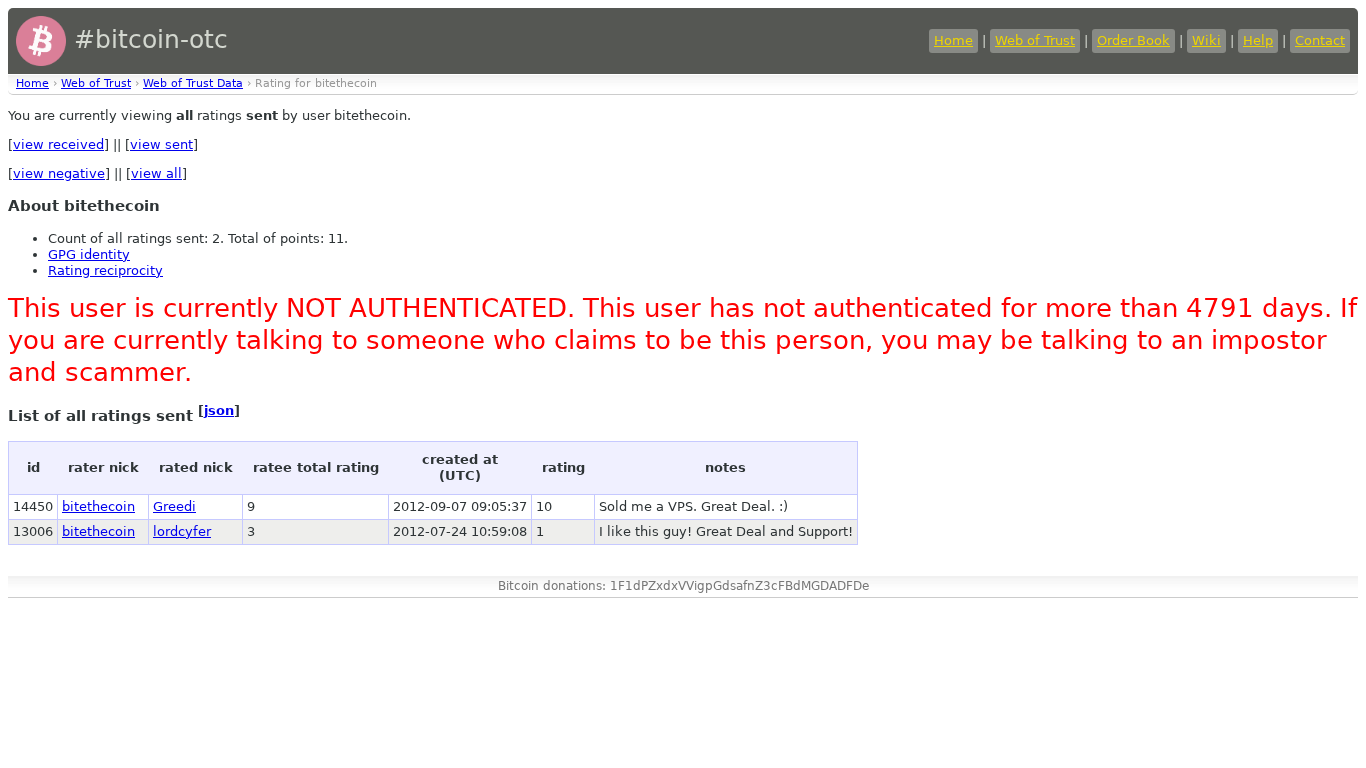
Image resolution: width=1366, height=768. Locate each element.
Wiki (1206, 40)
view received (58, 144)
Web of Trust (1035, 40)
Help (1258, 40)
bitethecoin (98, 506)
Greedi (174, 506)
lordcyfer (182, 531)
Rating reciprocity (105, 270)
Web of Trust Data (193, 83)
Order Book (1133, 40)
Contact (1320, 40)
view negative (59, 173)
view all (156, 173)
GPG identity (89, 254)
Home (953, 40)
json (219, 410)
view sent (161, 144)
